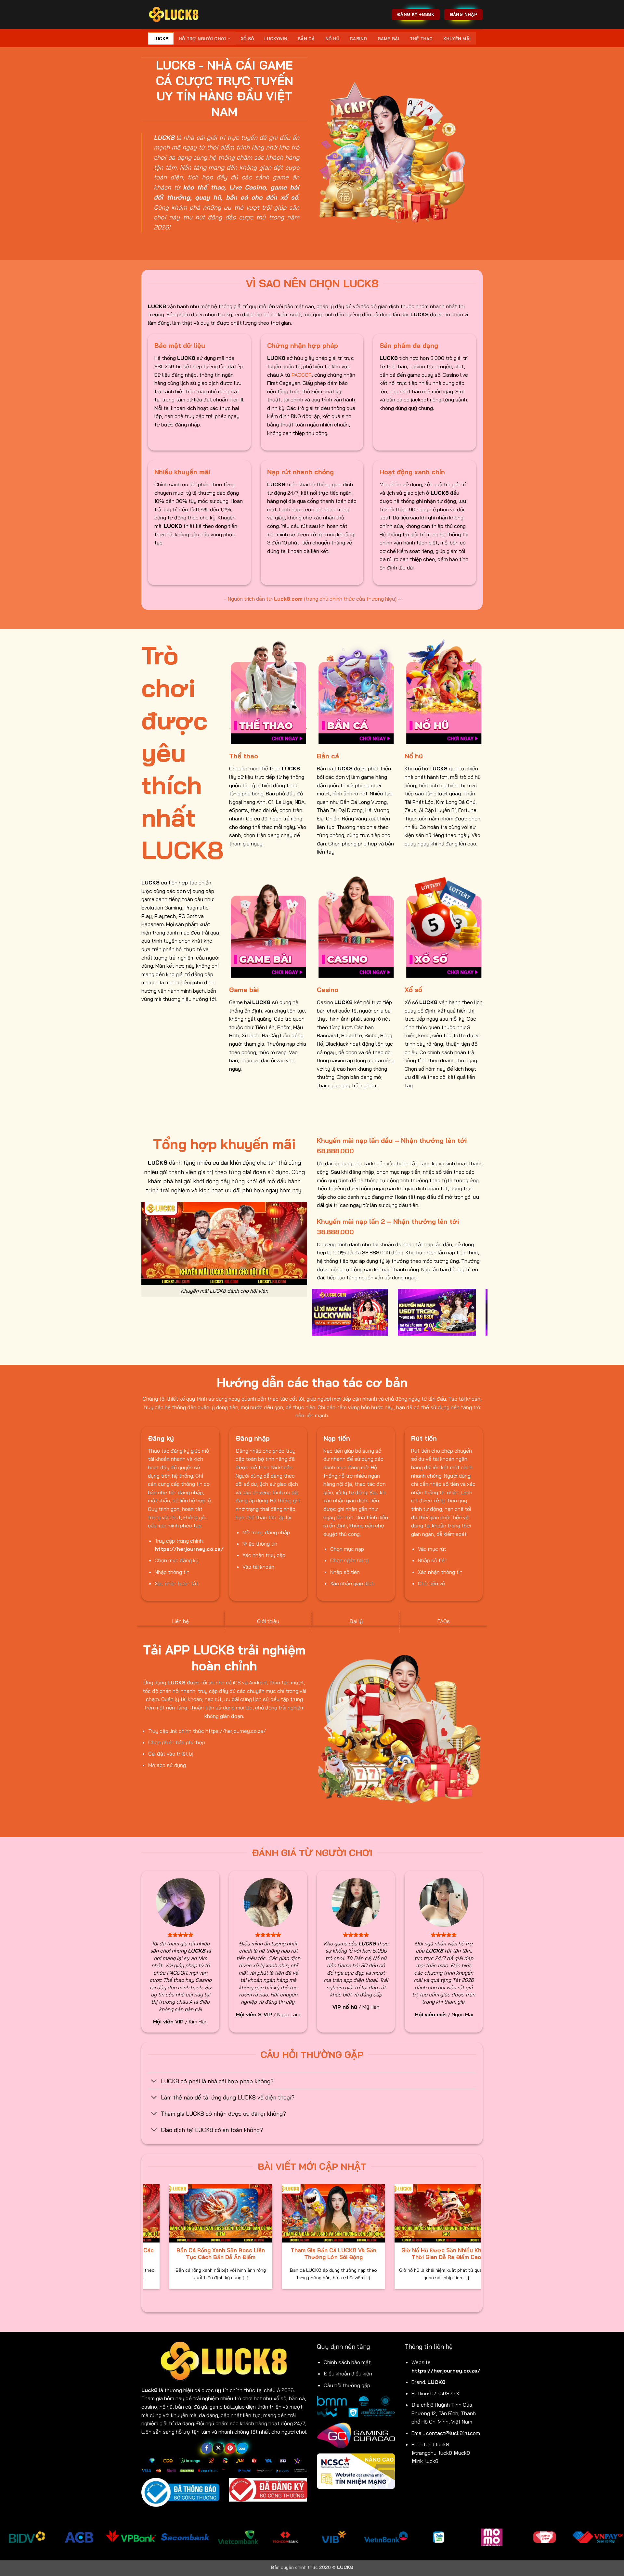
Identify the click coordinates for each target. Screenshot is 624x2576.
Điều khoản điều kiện (348, 2373)
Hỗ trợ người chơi (202, 39)
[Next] (484, 1316)
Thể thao (421, 39)
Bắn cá (306, 39)
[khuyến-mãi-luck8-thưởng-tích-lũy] (426, 1312)
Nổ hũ (332, 39)
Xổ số (247, 39)
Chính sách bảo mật (347, 2362)
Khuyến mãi (457, 39)
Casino (358, 39)
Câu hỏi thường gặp (347, 2385)
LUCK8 (161, 39)
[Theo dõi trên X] (218, 2448)
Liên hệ (181, 1621)
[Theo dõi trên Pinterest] (230, 2448)
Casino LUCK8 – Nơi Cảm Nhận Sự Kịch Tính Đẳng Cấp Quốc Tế (248, 2254)
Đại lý (356, 1621)
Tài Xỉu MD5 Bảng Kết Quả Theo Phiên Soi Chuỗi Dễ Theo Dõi (361, 2254)
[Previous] (316, 1316)
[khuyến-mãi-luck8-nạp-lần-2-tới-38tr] (338, 1312)
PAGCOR (302, 375)
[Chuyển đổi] (154, 2081)
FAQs (444, 1621)
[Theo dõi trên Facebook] (207, 2448)
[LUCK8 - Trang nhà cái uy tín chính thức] (174, 14)
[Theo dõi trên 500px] (242, 2448)
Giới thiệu (268, 1621)
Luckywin (276, 39)
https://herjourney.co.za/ (446, 2371)
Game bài (389, 39)
